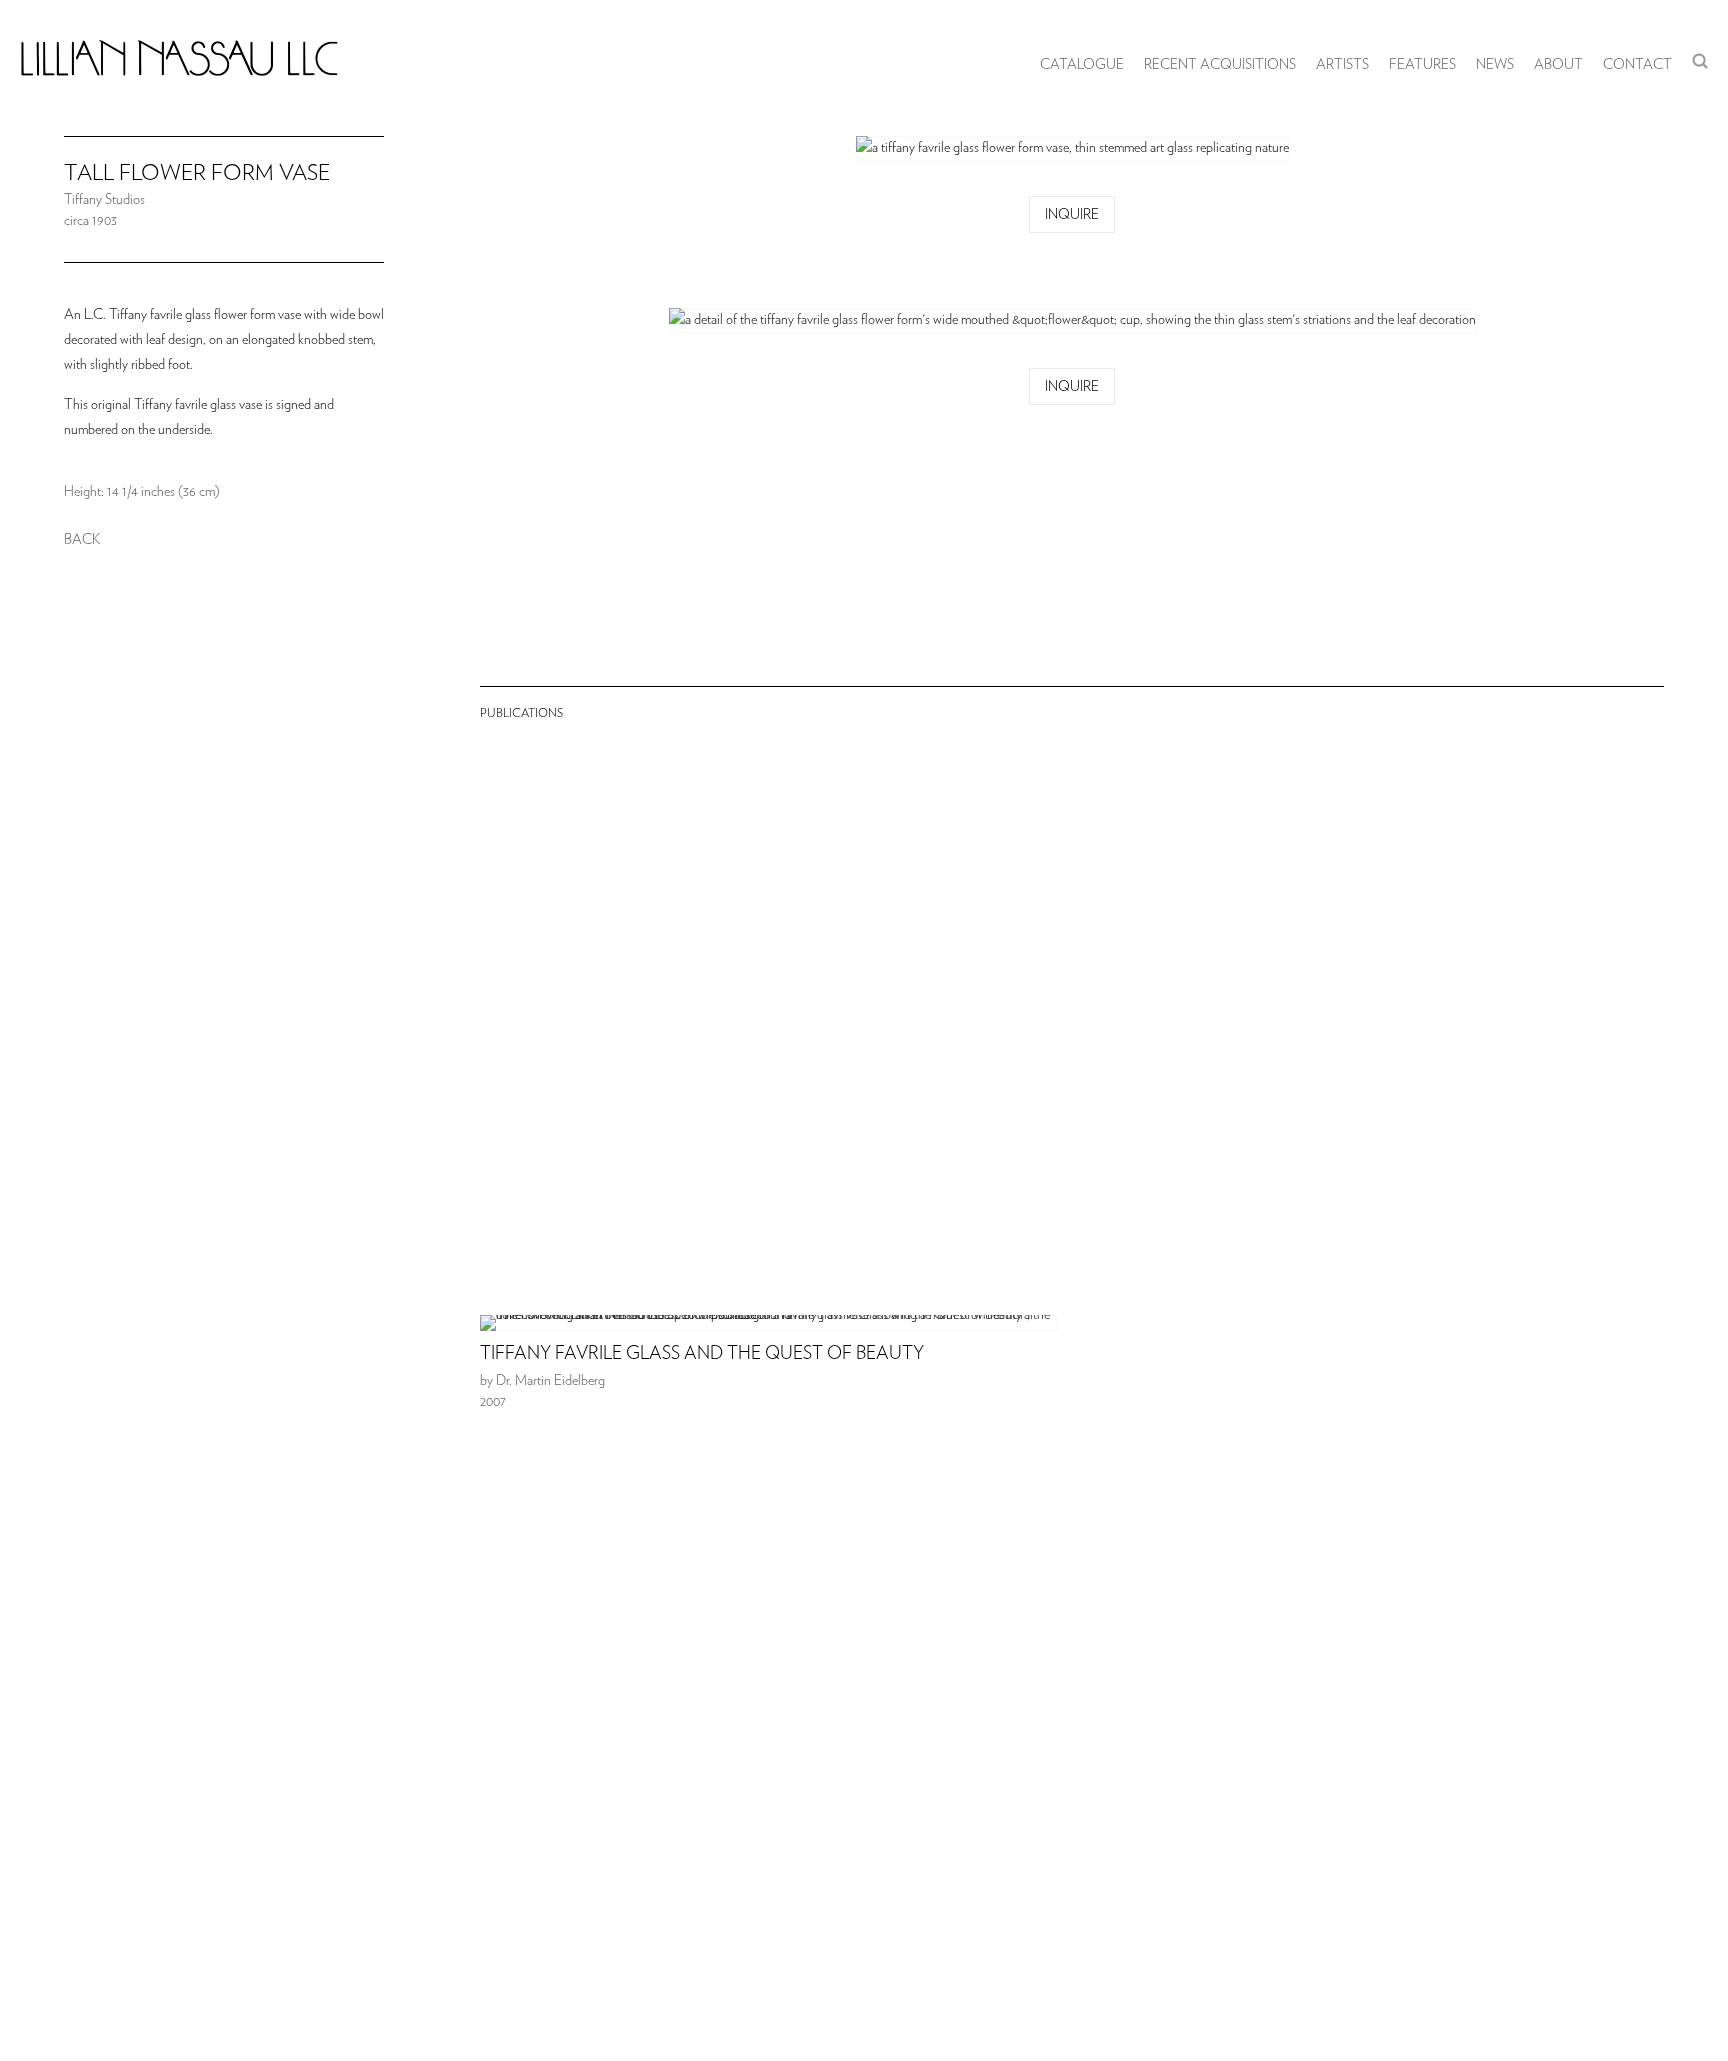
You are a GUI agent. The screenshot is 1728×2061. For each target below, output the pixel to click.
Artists (1342, 65)
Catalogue (1082, 65)
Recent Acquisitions (1220, 65)
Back (82, 540)
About (1558, 65)
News (1495, 65)
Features (1422, 65)
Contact (1637, 65)
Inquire (1072, 215)
